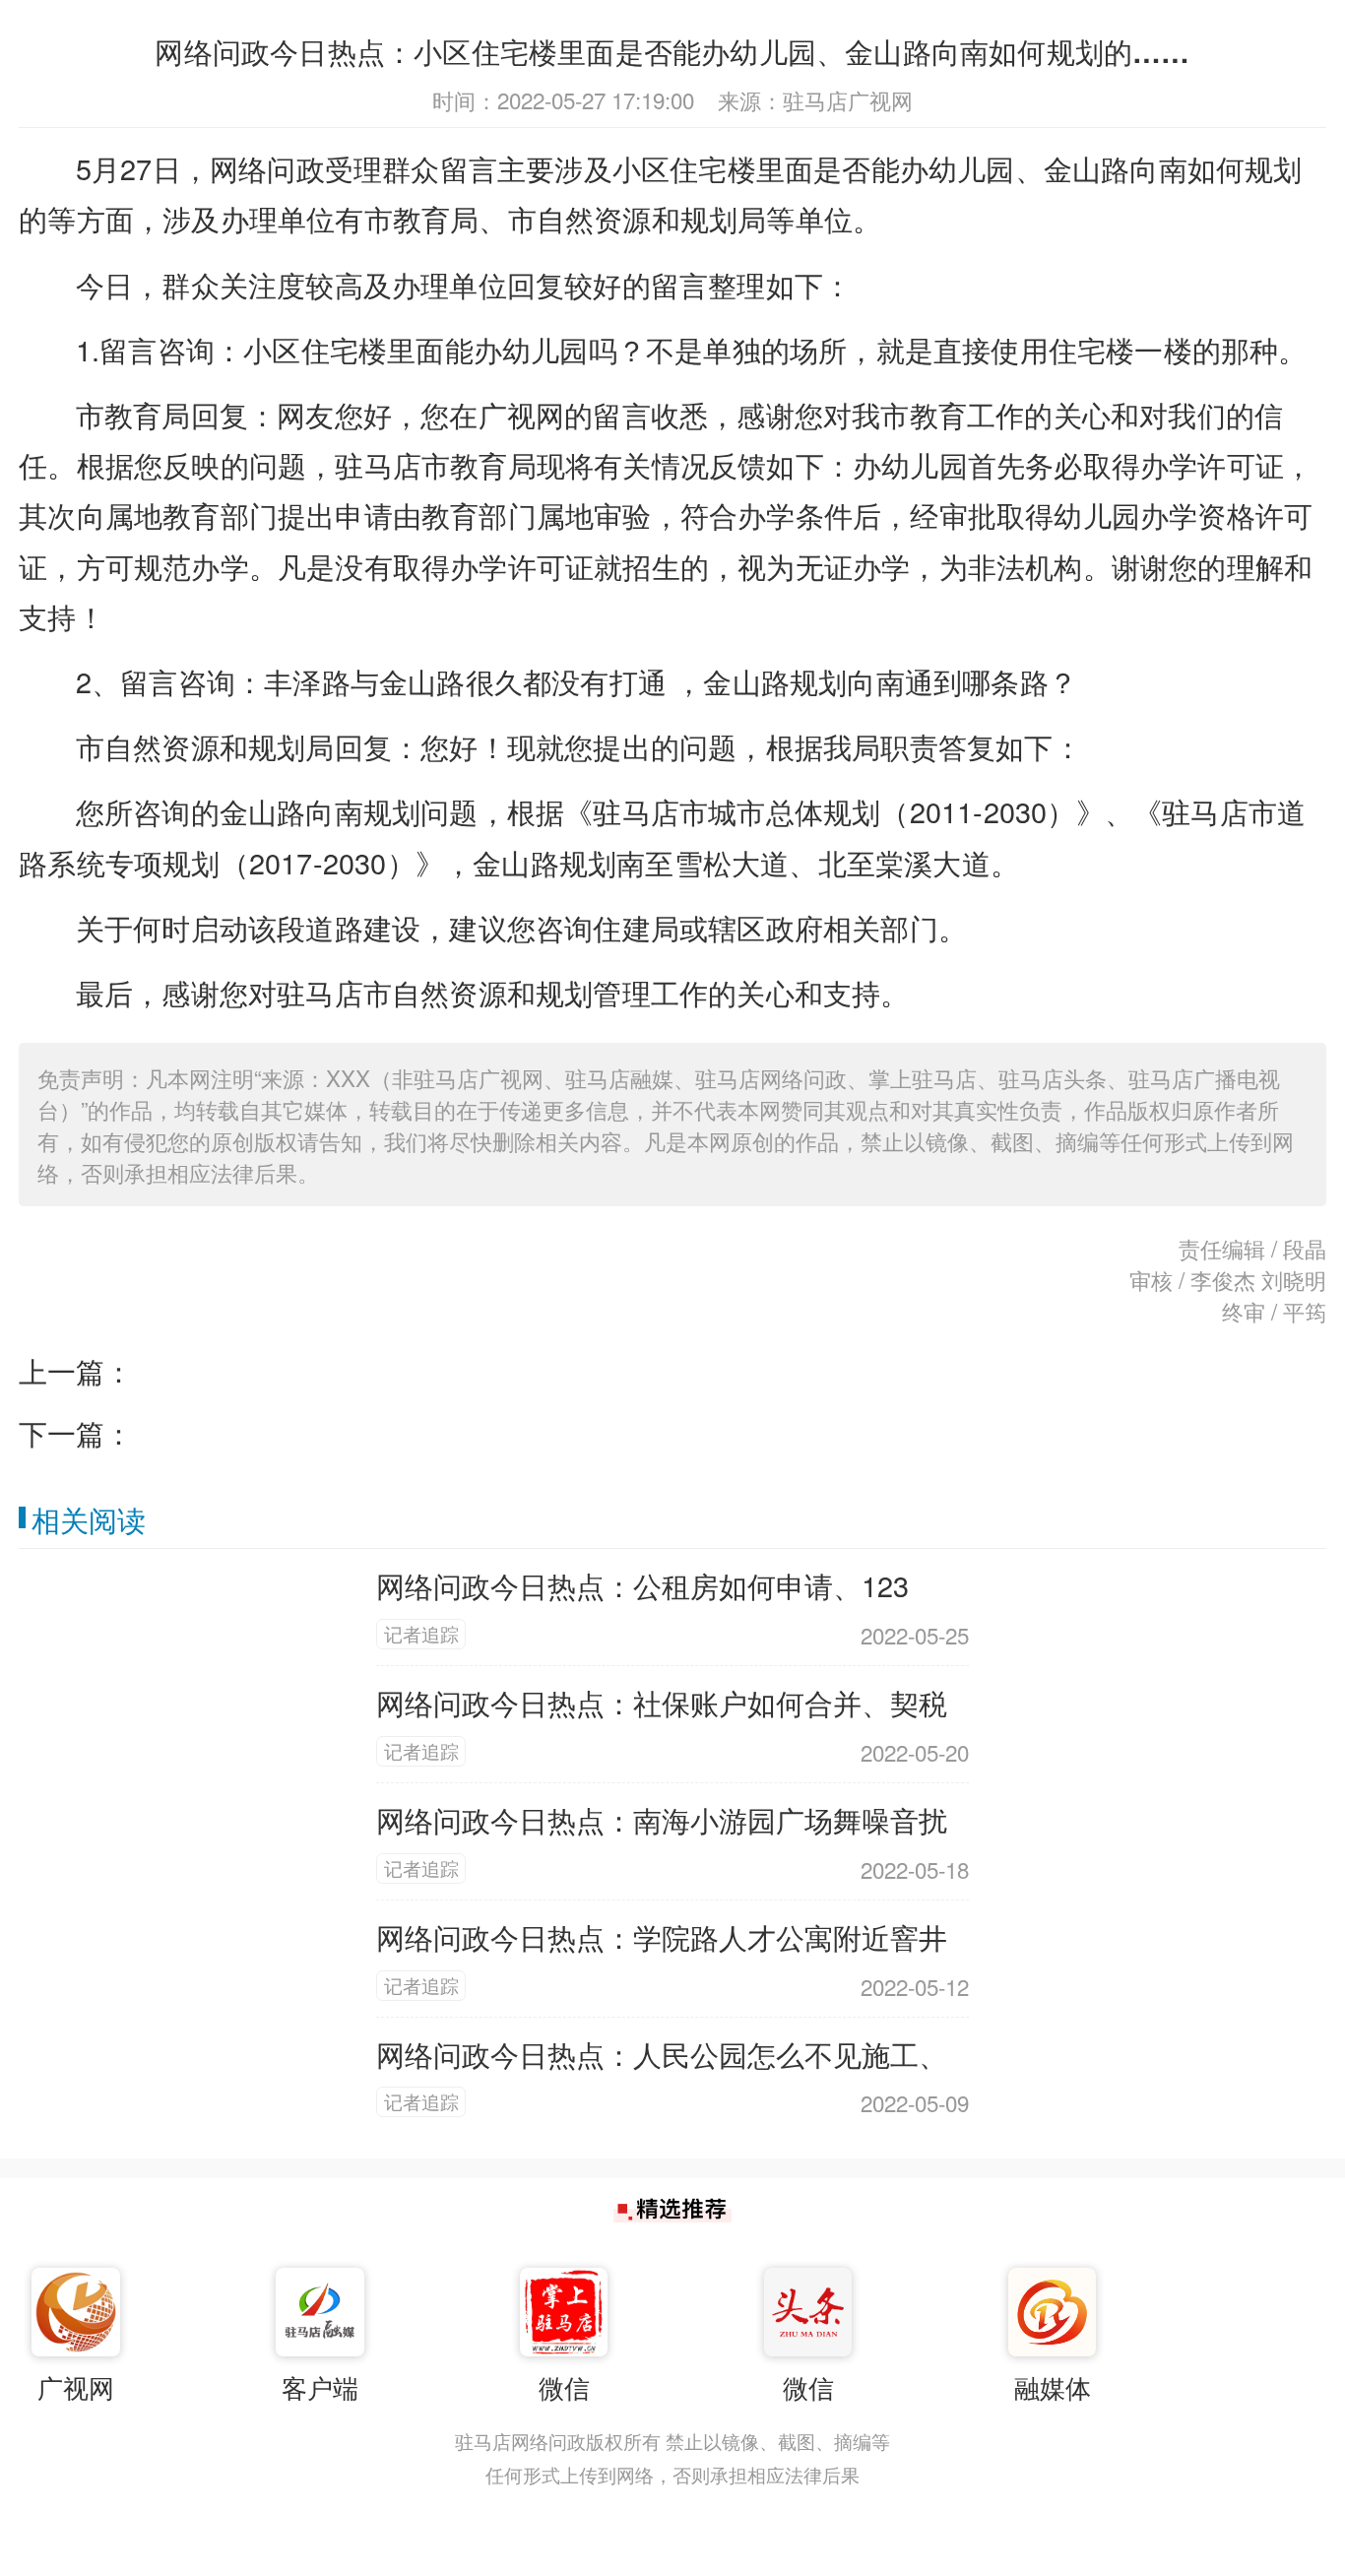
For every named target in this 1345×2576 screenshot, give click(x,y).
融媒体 (1053, 2387)
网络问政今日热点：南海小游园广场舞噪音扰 (662, 1819)
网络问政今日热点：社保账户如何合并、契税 (662, 1702)
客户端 (320, 2387)
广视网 (76, 2387)
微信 (564, 2387)
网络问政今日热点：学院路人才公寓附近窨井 (662, 1936)
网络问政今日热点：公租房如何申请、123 (642, 1585)
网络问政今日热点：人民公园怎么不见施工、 (662, 2054)
